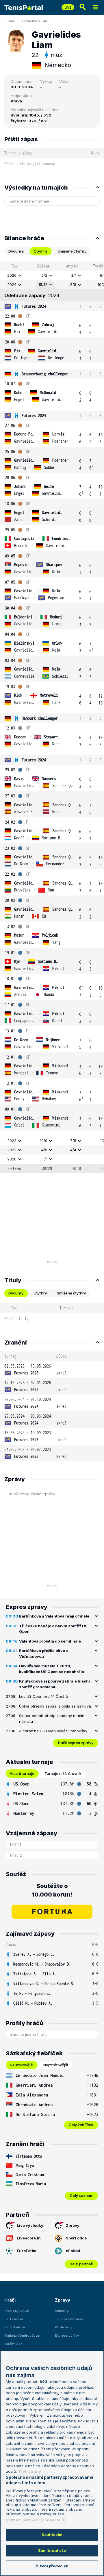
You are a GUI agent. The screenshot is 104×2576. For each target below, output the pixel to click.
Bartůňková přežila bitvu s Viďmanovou (44, 1653)
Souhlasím (52, 2535)
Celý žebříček (81, 2125)
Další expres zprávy (76, 1743)
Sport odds (76, 2238)
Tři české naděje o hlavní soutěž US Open (53, 1629)
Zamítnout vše (52, 2550)
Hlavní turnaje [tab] (22, 1773)
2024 (12, 284)
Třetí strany (30, 2471)
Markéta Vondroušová (22, 2336)
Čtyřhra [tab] (41, 251)
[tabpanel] (52, 717)
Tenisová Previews (70, 2319)
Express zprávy (67, 2336)
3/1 (74, 275)
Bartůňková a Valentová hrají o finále (54, 1616)
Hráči (12, 21)
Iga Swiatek (13, 2344)
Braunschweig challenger (45, 374)
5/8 (73, 284)
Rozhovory (64, 2327)
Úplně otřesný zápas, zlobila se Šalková (55, 1706)
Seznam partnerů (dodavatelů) (36, 2520)
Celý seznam (82, 2195)
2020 (12, 1159)
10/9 (44, 1141)
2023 (12, 1141)
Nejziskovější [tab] (22, 2065)
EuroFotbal (27, 2251)
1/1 (45, 1159)
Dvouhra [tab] (16, 251)
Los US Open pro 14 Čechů (43, 1696)
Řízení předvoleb (52, 2566)
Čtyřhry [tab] (40, 1293)
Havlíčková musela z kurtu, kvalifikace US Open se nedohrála (52, 1669)
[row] (52, 276)
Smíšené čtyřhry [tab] (72, 251)
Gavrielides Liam (35, 21)
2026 (12, 275)
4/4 (73, 1150)
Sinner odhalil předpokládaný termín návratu (52, 1718)
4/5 (44, 1150)
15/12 (43, 284)
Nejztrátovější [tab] (56, 2065)
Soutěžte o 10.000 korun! (52, 1890)
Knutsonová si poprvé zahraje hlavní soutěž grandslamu (54, 1684)
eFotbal (73, 2251)
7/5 (73, 1141)
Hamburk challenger (40, 718)
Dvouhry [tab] (16, 1293)
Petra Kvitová (15, 2327)
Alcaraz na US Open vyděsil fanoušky (53, 1731)
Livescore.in (29, 2238)
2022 (12, 1150)
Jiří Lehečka (14, 2319)
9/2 (44, 275)
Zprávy (73, 2225)
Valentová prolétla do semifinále (50, 1641)
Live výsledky (30, 2225)
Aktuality (62, 2311)
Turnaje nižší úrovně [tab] (63, 1773)
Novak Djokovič (17, 2311)
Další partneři (81, 2264)
